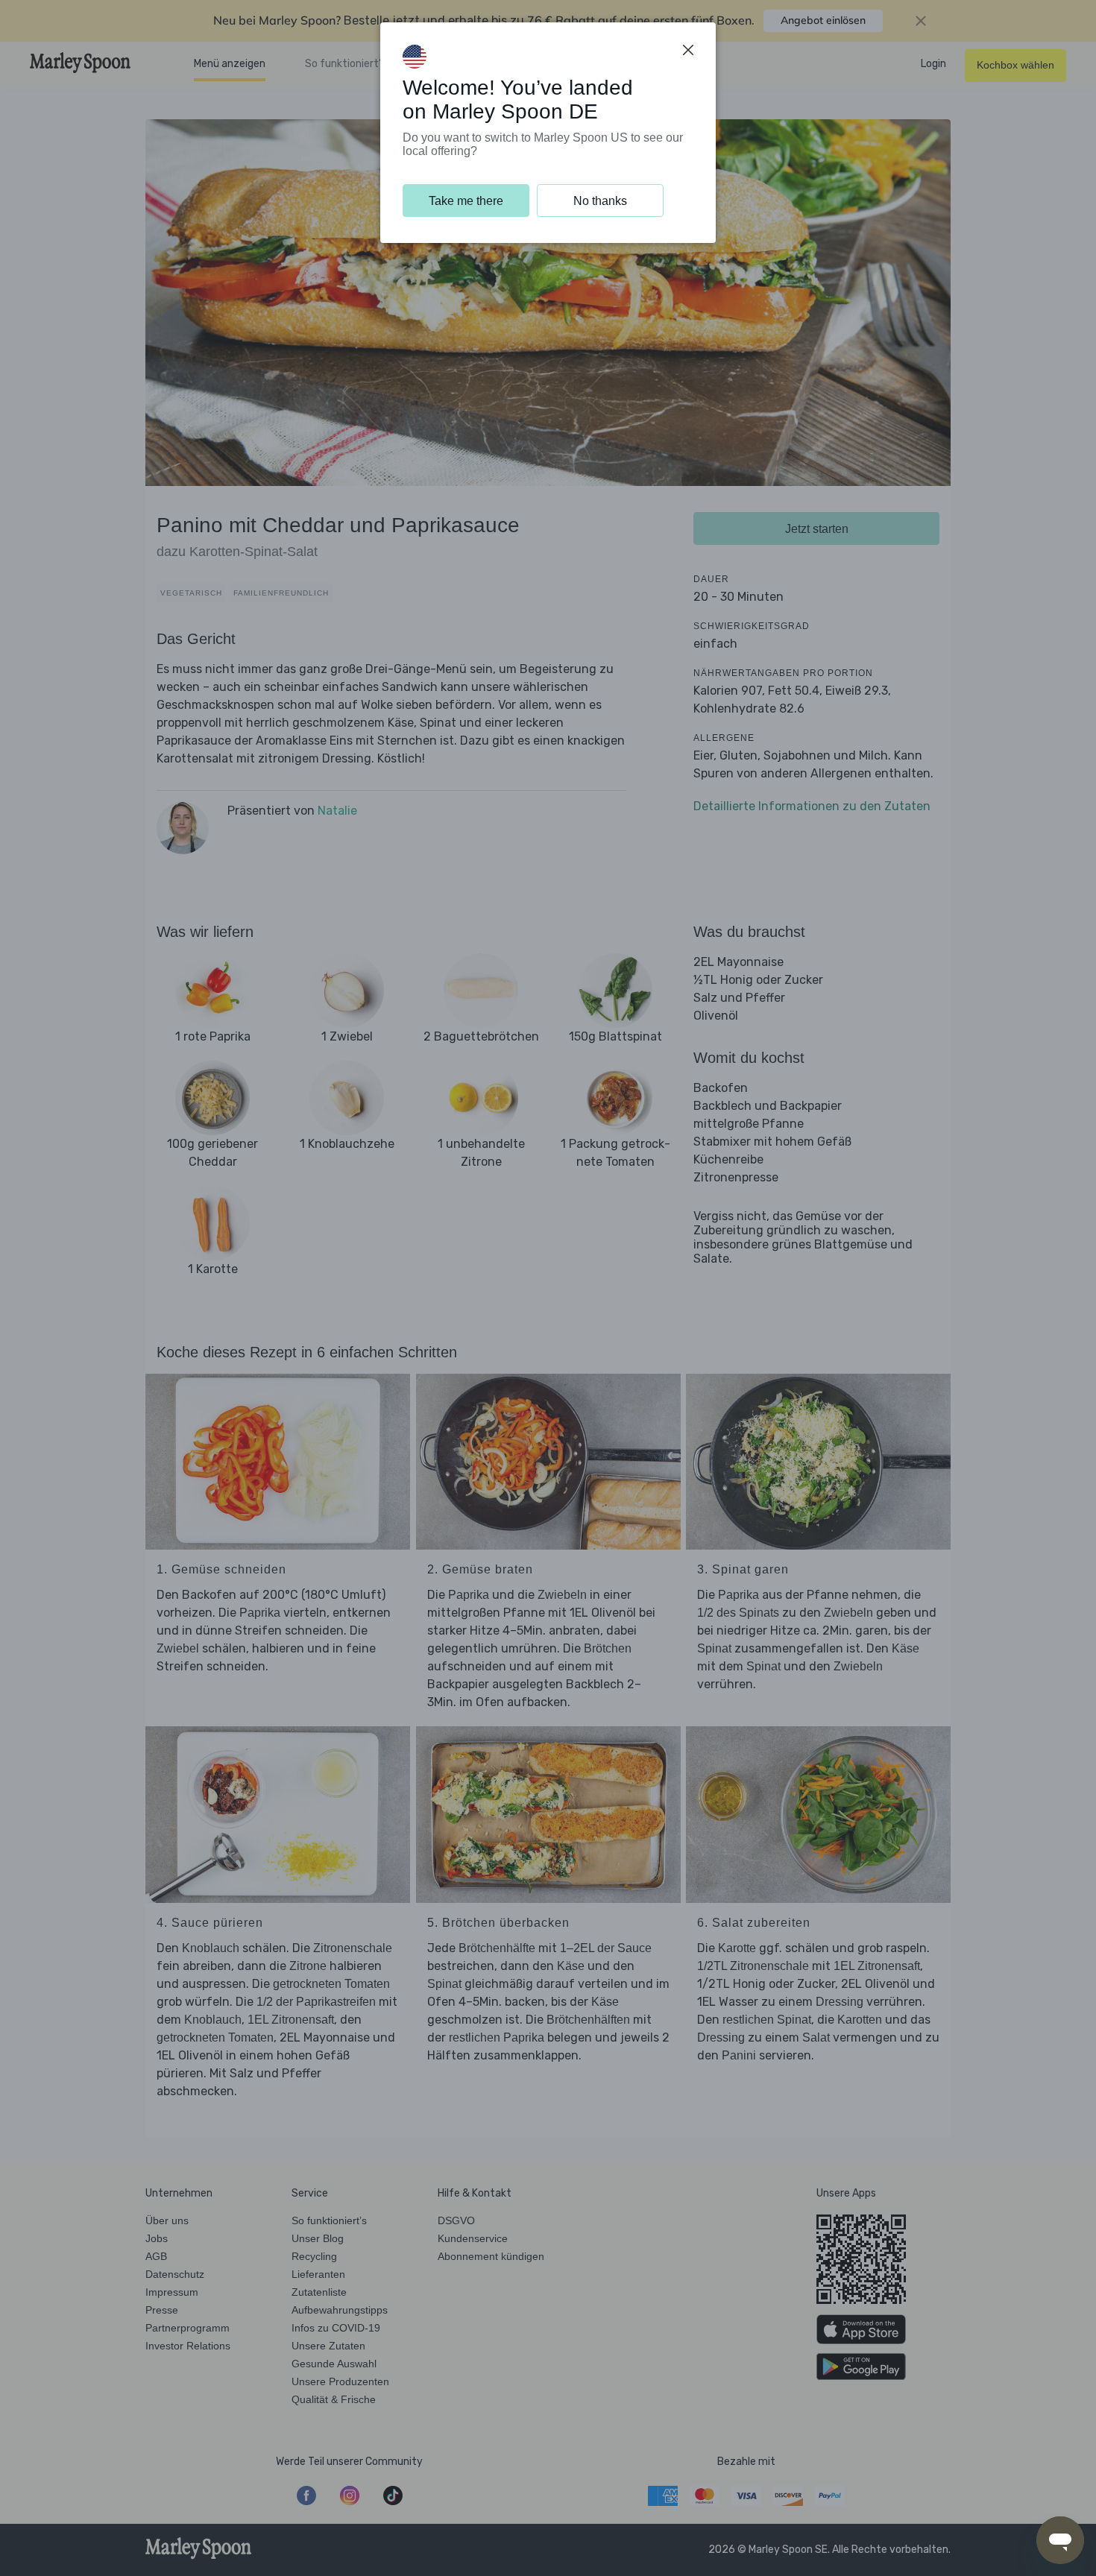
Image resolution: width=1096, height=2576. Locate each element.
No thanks (600, 201)
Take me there (466, 201)
